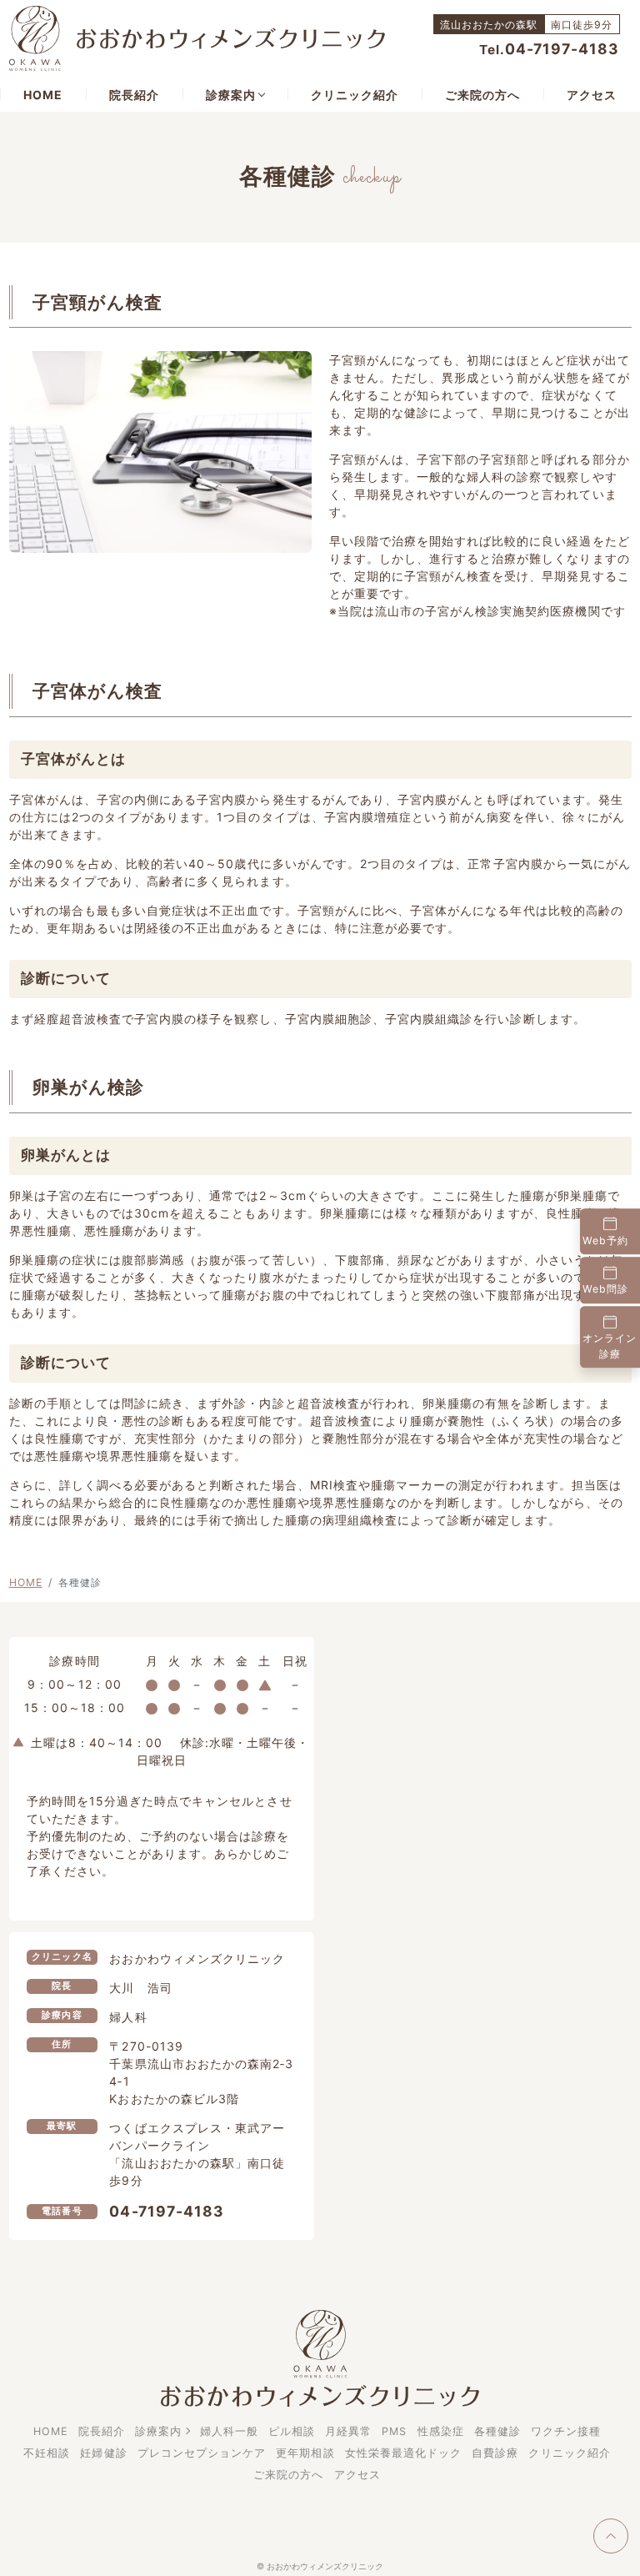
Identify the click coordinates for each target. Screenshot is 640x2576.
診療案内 (231, 95)
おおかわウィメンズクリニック (325, 2566)
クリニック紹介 (355, 95)
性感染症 (441, 2431)
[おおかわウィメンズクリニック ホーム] (197, 37)
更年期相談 (305, 2453)
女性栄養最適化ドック (404, 2453)
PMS (394, 2431)
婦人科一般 (229, 2431)
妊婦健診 (103, 2453)
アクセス (592, 95)
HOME (43, 95)
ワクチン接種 (566, 2431)
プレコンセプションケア (202, 2453)
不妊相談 (47, 2453)
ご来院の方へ (482, 95)
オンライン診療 (610, 1346)
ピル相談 (292, 2431)
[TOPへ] (611, 2536)
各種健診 (497, 2431)
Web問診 (605, 1290)
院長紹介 (134, 95)
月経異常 (348, 2431)
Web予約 (605, 1240)
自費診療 (495, 2453)
